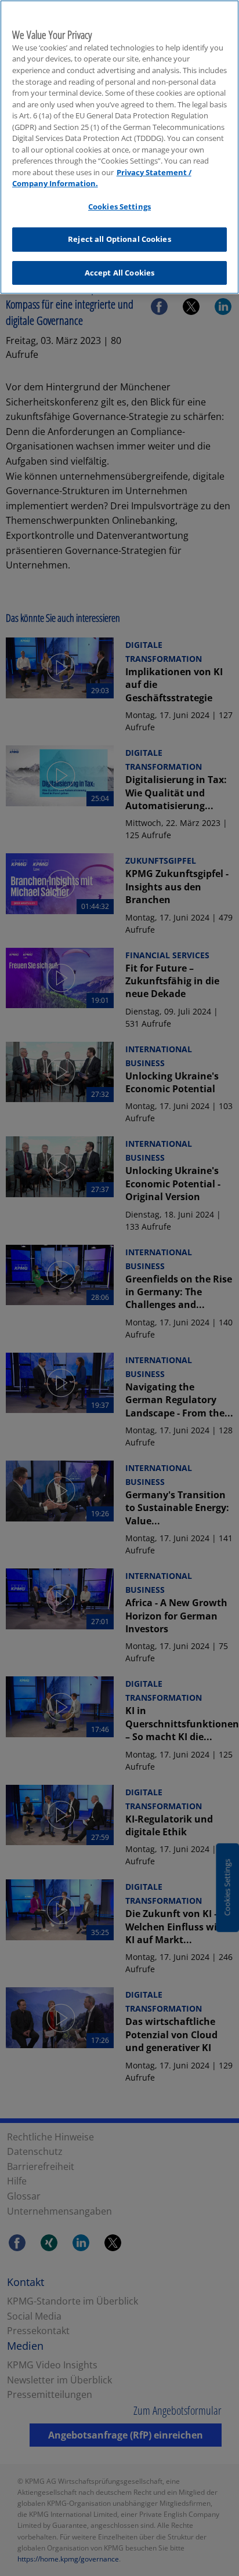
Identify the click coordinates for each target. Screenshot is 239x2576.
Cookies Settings (119, 206)
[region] (119, 147)
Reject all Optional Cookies (119, 239)
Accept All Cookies (119, 273)
